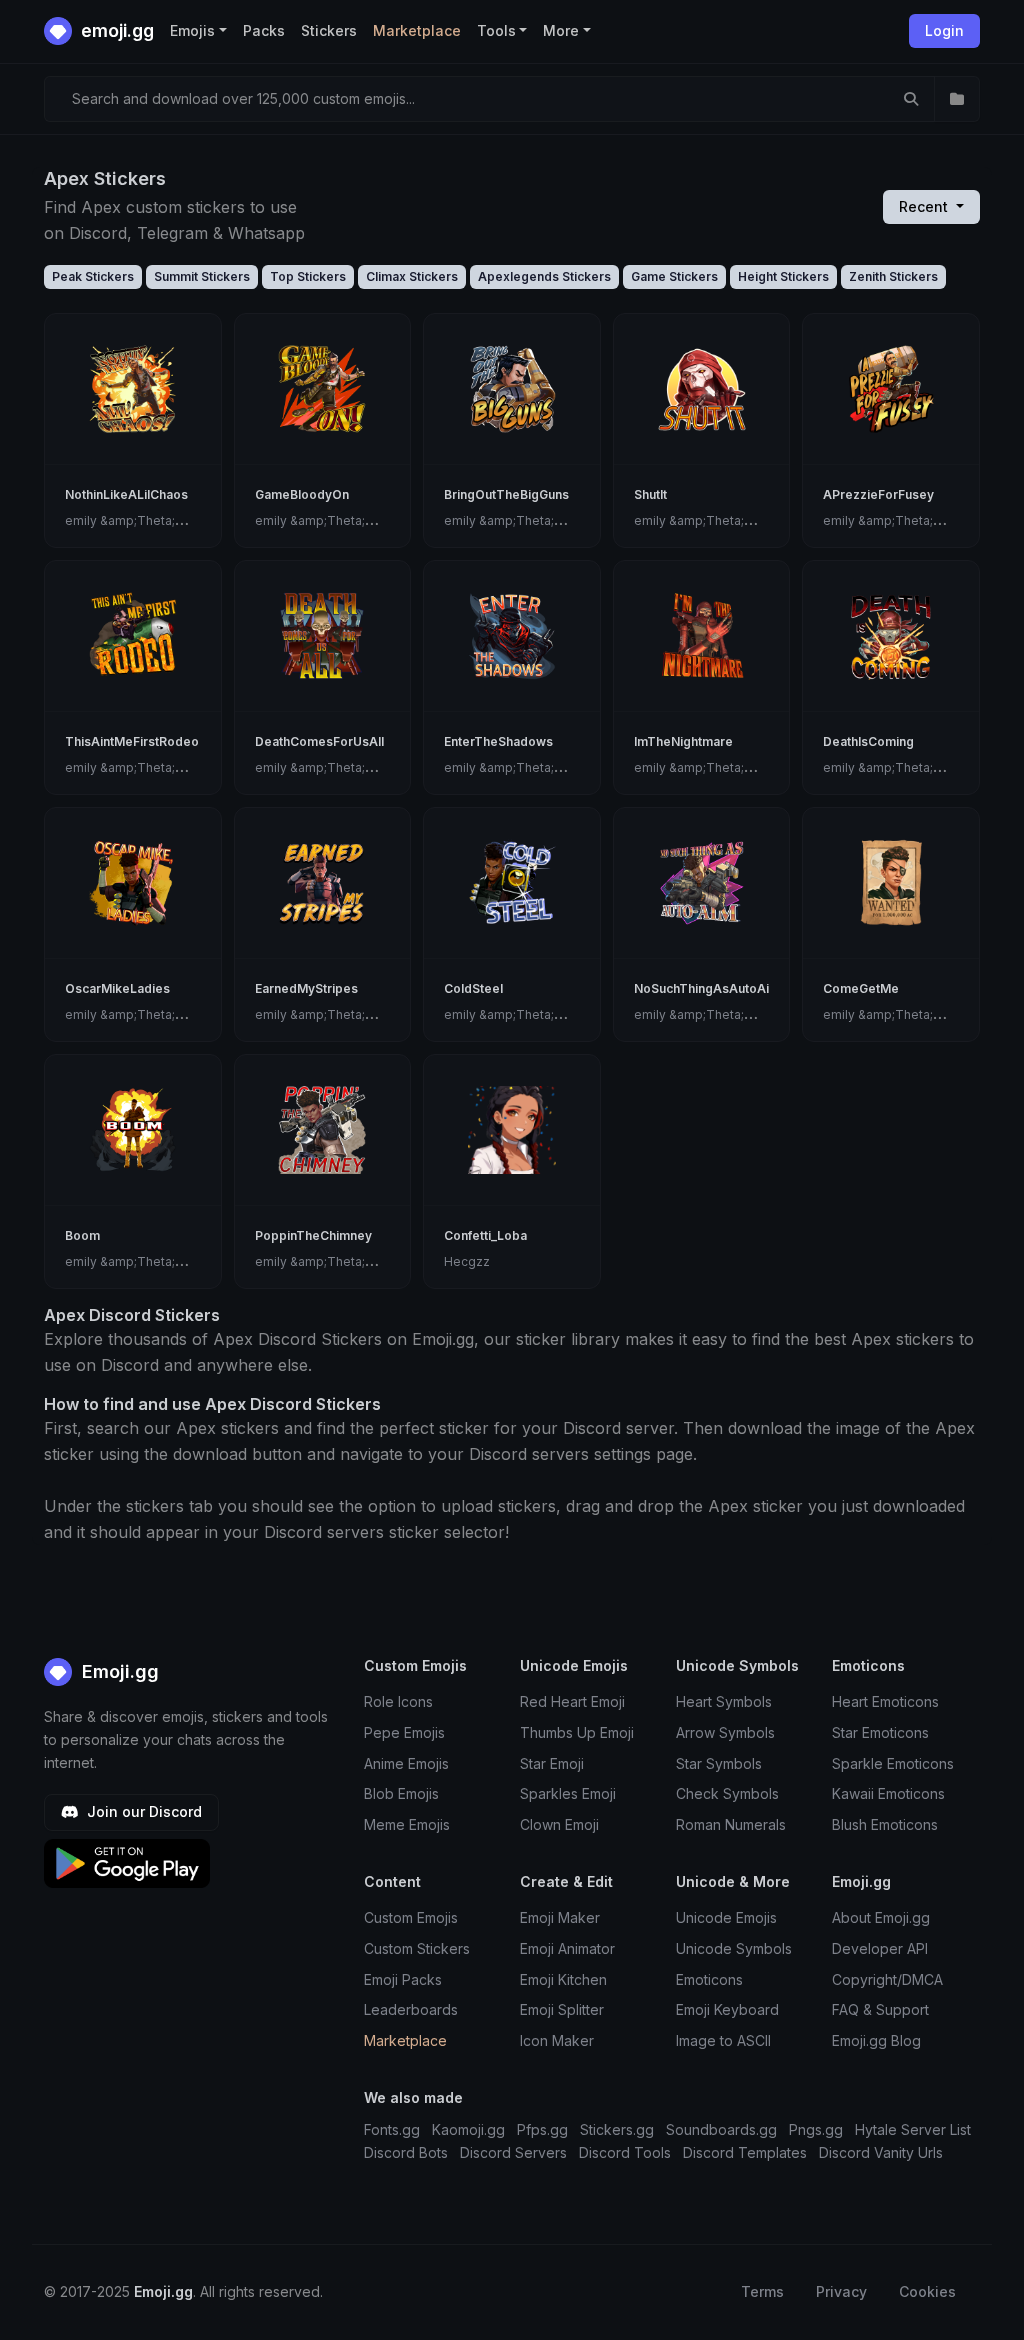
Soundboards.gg (721, 2129)
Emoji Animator (567, 1948)
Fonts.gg (392, 2129)
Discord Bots (406, 2152)
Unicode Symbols (734, 1948)
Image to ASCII (723, 2040)
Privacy (841, 2291)
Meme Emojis (407, 1824)
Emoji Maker (560, 1917)
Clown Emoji (559, 1824)
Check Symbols (727, 1793)
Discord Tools (625, 2152)
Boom (82, 1235)
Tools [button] (496, 30)
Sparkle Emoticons (893, 1763)
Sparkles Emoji (568, 1793)
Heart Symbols (724, 1701)
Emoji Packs (403, 1979)
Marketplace (417, 30)
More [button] (561, 30)
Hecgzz (467, 1261)
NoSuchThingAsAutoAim (707, 988)
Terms (762, 2291)
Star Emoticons (880, 1732)
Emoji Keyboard (727, 2009)
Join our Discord (142, 1811)
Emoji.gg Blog (876, 2040)
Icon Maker (557, 2040)
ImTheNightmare (683, 741)
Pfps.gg (542, 2129)
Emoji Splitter (562, 2009)
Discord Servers (513, 2152)
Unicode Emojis (726, 1917)
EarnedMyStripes (306, 988)
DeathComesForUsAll (319, 741)
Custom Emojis (411, 1917)
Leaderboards (411, 2009)
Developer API (880, 1948)
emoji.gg (115, 30)
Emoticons (709, 1979)
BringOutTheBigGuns (506, 494)
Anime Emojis (406, 1763)
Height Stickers (783, 276)
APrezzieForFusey (878, 494)
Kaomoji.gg (468, 2129)
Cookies (927, 2291)
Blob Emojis (401, 1793)
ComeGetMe (861, 988)
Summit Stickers (202, 276)
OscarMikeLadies (117, 988)
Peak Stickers (93, 276)
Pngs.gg (816, 2129)
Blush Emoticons (885, 1824)
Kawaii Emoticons (888, 1793)
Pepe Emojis (404, 1732)
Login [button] (944, 30)
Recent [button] (925, 206)
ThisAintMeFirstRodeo (132, 741)
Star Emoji (552, 1763)
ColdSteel (473, 988)
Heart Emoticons (885, 1701)
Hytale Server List (913, 2129)
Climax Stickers (412, 276)
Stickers (329, 30)
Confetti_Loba (485, 1235)
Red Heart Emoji (572, 1701)
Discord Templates (745, 2152)
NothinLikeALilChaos (126, 494)
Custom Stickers (417, 1948)
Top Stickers (308, 276)
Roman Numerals (731, 1824)
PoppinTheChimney (313, 1235)
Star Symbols (719, 1763)
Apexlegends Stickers (544, 276)
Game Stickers (674, 276)
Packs (264, 30)
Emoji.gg (118, 1671)
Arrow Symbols (725, 1732)
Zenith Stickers (893, 276)
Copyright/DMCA (887, 1979)
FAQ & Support (880, 2009)
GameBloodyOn (302, 494)
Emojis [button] (192, 30)
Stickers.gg (617, 2129)
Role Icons (398, 1701)
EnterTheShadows (498, 741)
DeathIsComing (868, 741)
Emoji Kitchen (563, 1979)
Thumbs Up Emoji (577, 1732)
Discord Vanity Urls (881, 2152)
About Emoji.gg (881, 1917)
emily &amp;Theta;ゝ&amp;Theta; (163, 520)
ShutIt (650, 494)
